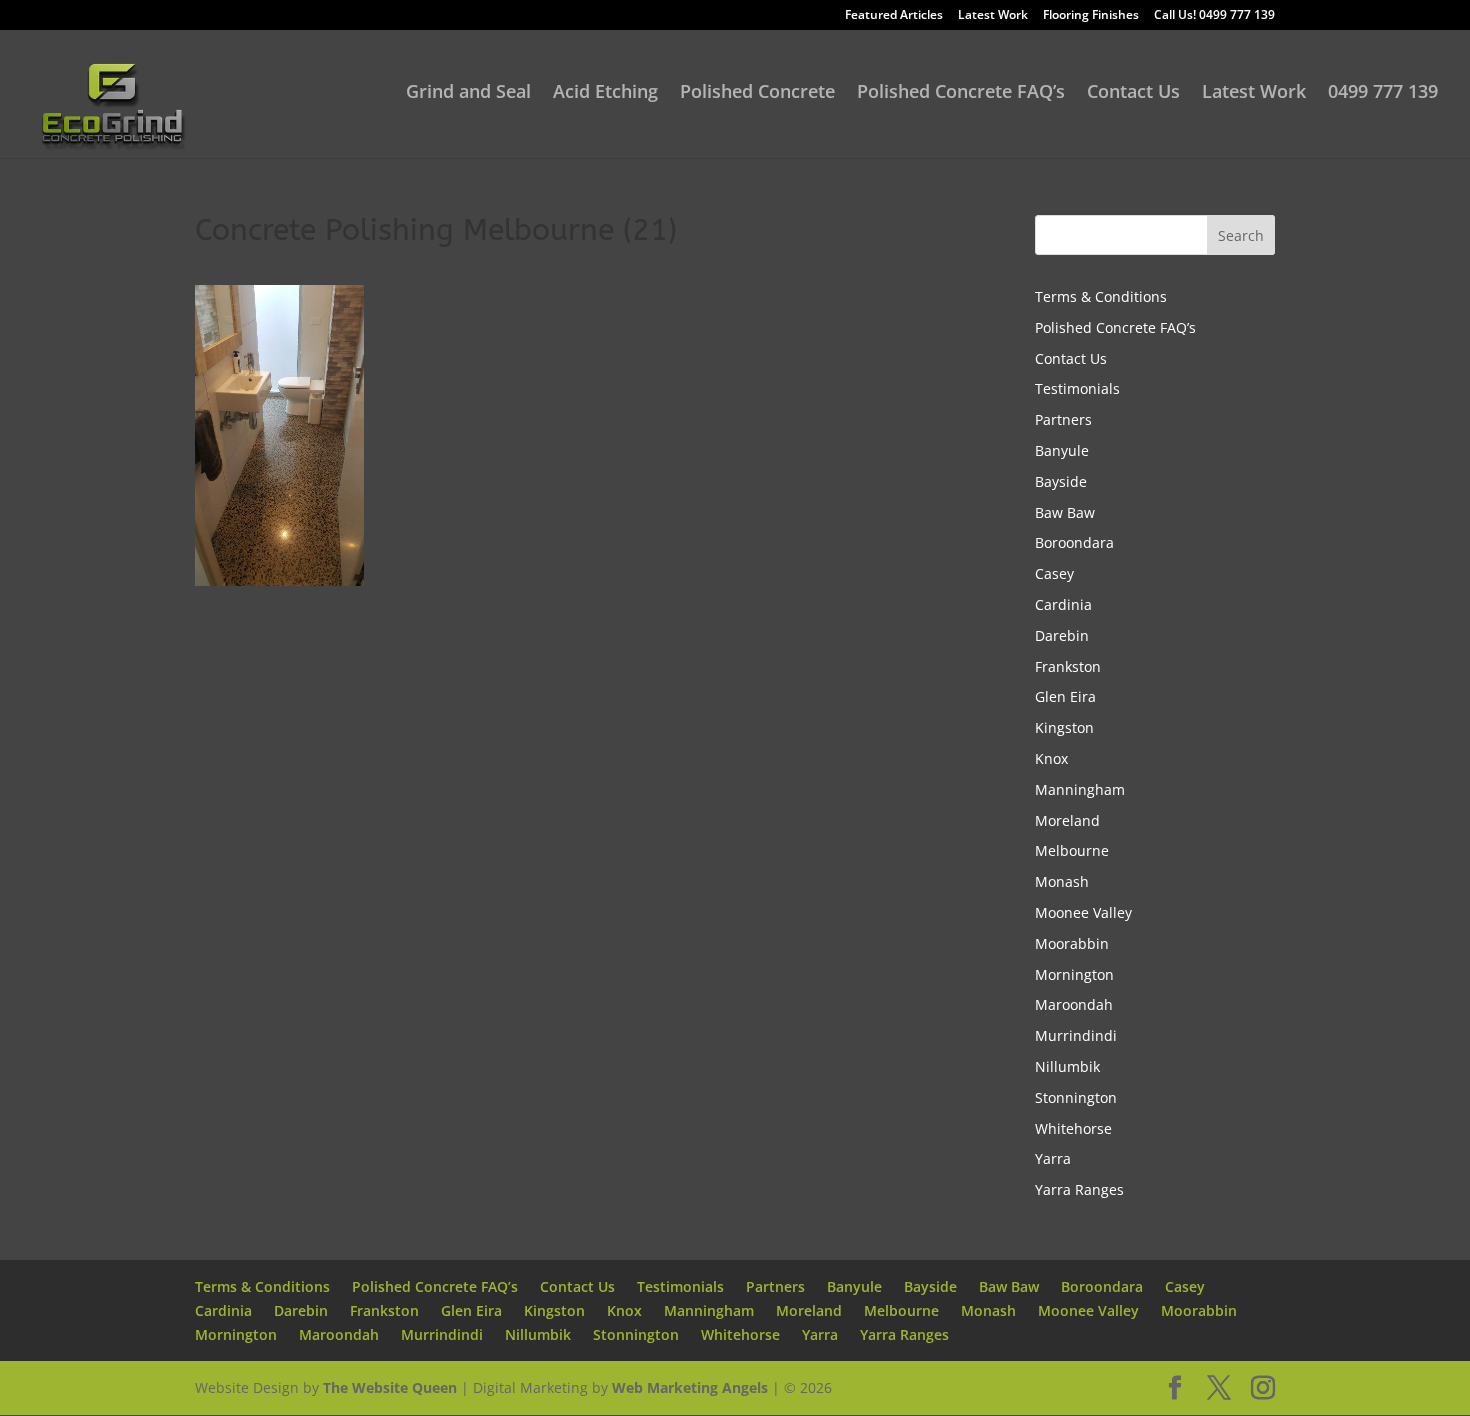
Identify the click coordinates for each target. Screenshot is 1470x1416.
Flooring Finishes (1091, 16)
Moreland (1067, 820)
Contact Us (1133, 93)
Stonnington (1076, 1097)
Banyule (1062, 450)
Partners (1063, 419)
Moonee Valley (1083, 912)
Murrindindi (1076, 1035)
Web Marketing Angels (690, 1387)
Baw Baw (1065, 512)
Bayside (1061, 481)
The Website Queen (390, 1387)
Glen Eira (1065, 696)
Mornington (1074, 974)
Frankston (1068, 666)
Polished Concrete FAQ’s (961, 93)
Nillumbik (1067, 1066)
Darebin (1062, 635)
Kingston (1064, 727)
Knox (1051, 758)
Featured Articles (894, 16)
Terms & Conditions (1101, 296)
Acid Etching (605, 93)
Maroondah (1074, 1004)
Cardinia (1063, 604)
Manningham (1080, 789)
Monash (1062, 881)
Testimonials (1077, 388)
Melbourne (1072, 850)
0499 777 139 (1383, 93)
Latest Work (993, 16)
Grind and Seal (468, 93)
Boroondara (1074, 542)
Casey (1054, 573)
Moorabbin (1072, 943)
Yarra (1053, 1158)
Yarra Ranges (1079, 1189)
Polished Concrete (757, 93)
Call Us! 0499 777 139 (1214, 16)
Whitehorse (1073, 1128)
